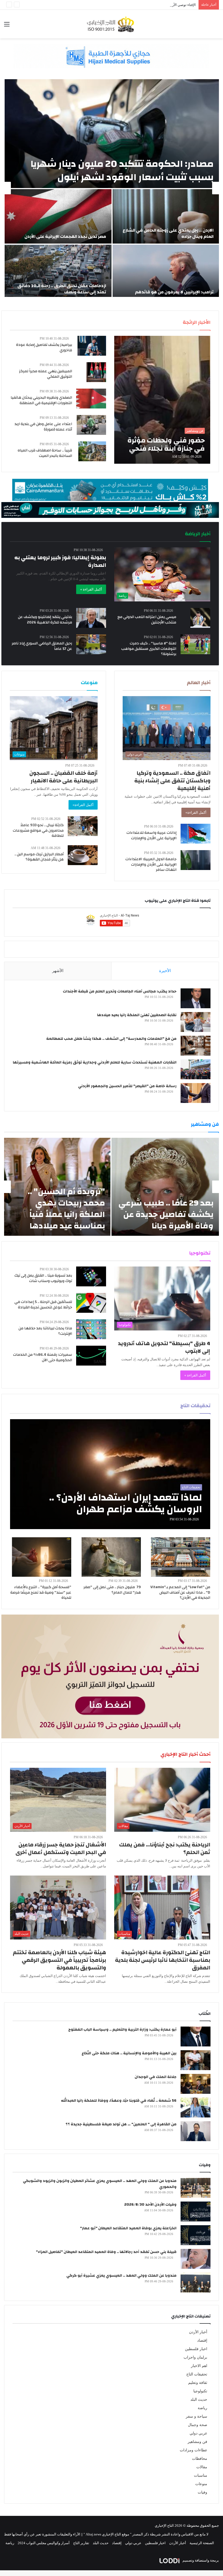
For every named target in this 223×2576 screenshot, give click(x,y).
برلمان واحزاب (195, 2357)
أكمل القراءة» (196, 812)
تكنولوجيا (200, 2391)
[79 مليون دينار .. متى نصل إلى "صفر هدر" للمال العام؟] (111, 1557)
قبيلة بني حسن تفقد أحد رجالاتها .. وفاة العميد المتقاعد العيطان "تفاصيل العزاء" (106, 2252)
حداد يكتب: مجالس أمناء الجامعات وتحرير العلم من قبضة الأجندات (120, 991)
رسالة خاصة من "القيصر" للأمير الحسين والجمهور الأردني (127, 1086)
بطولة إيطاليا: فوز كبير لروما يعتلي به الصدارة (60, 561)
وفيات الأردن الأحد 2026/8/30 (150, 2205)
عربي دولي (198, 2433)
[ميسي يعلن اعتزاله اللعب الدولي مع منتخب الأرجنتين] (200, 618)
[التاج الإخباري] (112, 24)
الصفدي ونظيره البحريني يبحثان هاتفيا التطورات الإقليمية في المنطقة (41, 400)
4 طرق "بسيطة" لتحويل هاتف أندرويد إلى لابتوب (164, 1347)
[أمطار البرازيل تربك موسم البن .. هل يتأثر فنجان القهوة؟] (83, 855)
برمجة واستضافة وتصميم (200, 2560)
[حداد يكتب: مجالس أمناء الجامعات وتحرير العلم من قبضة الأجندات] (196, 998)
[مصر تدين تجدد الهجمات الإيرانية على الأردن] (58, 216)
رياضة (202, 2408)
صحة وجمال (198, 2425)
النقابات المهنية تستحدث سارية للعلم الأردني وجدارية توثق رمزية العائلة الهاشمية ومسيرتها (95, 1062)
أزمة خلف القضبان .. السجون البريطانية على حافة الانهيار (64, 777)
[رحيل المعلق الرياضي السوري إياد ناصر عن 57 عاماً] (91, 644)
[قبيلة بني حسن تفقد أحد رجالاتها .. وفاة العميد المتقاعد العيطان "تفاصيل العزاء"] (196, 2259)
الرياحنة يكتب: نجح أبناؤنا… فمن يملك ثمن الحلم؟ (165, 1848)
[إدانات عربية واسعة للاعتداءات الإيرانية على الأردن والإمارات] (196, 834)
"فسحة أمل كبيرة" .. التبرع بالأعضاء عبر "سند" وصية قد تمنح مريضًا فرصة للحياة (41, 1592)
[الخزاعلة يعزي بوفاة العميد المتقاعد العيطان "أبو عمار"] (196, 2235)
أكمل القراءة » (91, 589)
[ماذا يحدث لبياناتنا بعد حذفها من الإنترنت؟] (91, 1329)
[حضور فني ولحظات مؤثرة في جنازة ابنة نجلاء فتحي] (162, 400)
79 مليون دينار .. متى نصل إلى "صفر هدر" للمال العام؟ (112, 1590)
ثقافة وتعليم (198, 2383)
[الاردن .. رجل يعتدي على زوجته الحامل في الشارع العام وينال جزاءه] (166, 216)
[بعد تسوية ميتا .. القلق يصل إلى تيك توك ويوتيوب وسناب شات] (91, 1276)
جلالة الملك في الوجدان (156, 2077)
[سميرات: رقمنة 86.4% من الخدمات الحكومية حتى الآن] (91, 1356)
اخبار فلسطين (196, 2349)
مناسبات (201, 2475)
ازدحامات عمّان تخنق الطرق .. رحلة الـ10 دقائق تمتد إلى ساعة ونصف (62, 289)
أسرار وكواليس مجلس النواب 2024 (44, 2543)
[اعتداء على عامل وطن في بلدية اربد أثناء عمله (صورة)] (91, 425)
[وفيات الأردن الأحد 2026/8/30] (196, 2211)
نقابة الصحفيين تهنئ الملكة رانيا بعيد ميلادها (137, 1015)
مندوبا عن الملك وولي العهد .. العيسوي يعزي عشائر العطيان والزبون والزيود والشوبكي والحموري (100, 2184)
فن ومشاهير (197, 2442)
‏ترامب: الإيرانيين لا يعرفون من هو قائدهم (174, 292)
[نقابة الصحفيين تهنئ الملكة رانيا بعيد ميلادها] (196, 1022)
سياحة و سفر (196, 2416)
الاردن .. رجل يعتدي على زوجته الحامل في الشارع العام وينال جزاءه (168, 233)
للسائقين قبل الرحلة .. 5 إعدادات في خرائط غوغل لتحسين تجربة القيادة (43, 1305)
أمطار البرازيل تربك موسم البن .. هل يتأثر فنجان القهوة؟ (39, 857)
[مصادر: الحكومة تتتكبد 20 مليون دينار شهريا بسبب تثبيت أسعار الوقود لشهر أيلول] (112, 134)
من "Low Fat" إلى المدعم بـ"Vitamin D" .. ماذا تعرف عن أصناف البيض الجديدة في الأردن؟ (180, 1592)
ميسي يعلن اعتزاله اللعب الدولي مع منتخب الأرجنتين (147, 620)
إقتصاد (202, 2340)
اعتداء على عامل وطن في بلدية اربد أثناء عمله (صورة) (43, 427)
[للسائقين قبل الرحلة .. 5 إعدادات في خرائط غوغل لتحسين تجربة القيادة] (91, 1303)
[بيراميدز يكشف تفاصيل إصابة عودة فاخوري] (92, 346)
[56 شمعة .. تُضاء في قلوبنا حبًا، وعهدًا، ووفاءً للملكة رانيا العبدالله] (196, 2108)
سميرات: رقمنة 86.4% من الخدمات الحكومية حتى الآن (43, 1357)
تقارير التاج (81, 2543)
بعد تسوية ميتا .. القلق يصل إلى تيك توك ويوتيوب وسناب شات (43, 1278)
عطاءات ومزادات (193, 2450)
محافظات (200, 2459)
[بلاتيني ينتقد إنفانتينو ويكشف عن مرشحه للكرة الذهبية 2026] (91, 618)
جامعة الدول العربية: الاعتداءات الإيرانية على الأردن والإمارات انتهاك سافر (151, 864)
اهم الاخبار (199, 2366)
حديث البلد (199, 2400)
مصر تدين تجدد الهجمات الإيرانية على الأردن (65, 236)
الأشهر (58, 971)
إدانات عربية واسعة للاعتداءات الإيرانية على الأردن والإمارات (151, 835)
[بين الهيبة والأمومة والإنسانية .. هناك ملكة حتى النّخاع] (196, 2060)
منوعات (201, 2484)
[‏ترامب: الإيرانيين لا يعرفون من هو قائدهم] (166, 272)
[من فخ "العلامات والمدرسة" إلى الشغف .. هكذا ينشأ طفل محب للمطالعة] (196, 1046)
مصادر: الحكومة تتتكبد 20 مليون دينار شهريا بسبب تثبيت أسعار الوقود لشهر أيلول (122, 170)
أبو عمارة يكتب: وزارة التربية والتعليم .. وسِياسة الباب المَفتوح (122, 2030)
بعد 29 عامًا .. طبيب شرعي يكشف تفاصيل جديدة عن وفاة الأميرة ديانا (166, 1214)
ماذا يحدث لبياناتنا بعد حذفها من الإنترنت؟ (45, 1331)
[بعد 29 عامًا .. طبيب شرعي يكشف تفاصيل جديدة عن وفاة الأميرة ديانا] (165, 1187)
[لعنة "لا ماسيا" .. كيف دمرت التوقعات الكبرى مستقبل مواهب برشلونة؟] (196, 644)
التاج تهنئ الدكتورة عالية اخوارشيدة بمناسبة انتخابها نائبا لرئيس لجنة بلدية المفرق (163, 1960)
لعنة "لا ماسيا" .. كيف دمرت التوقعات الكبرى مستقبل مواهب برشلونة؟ (149, 649)
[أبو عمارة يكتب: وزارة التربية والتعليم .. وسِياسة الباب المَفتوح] (196, 2036)
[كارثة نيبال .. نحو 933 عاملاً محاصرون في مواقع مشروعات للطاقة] (83, 826)
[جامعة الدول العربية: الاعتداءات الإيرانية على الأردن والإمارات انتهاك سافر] (196, 860)
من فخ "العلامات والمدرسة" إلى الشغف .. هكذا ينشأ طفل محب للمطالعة (111, 1039)
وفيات (202, 2492)
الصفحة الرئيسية (202, 2543)
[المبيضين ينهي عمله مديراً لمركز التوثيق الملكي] (96, 372)
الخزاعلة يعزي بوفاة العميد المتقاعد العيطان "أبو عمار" (128, 2228)
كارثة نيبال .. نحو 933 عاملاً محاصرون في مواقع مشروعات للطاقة (38, 830)
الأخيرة (165, 971)
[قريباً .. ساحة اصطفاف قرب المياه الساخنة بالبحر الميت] (92, 451)
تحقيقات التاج (197, 2374)
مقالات (202, 2467)
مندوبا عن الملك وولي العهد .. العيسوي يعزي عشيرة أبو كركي (121, 2276)
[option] (112, 188)
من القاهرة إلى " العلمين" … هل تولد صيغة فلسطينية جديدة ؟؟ (121, 2124)
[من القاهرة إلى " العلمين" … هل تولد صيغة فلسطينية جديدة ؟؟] (196, 2131)
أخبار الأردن (198, 2332)
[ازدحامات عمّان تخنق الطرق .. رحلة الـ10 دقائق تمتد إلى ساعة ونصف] (58, 272)
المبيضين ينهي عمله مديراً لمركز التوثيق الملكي (46, 374)
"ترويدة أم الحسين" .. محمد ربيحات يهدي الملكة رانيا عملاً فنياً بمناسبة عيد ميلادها (66, 1209)
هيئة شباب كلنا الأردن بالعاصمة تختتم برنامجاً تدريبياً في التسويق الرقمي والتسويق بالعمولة (59, 1960)
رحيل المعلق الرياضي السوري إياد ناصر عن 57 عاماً (42, 646)
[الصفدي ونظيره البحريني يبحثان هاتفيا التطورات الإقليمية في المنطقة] (91, 399)
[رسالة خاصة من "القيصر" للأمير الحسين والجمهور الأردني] (196, 1093)
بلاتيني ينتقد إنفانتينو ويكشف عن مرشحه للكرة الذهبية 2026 (45, 620)
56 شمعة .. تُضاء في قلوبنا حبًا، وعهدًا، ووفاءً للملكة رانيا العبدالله (119, 2101)
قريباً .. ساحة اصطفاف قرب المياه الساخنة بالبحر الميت (45, 453)
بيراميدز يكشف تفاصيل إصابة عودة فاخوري (44, 348)
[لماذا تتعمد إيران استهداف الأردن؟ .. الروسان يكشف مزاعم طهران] (110, 1474)
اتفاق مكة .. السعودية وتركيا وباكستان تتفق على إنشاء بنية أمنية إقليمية (172, 781)
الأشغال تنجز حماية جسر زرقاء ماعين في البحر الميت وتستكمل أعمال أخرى (61, 1848)
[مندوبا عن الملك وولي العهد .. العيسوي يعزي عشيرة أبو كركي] (196, 2283)
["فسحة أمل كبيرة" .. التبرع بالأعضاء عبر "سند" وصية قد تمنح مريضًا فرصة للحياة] (42, 1557)
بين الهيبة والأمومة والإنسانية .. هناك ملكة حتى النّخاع (129, 2053)
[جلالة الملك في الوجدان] (196, 2084)
